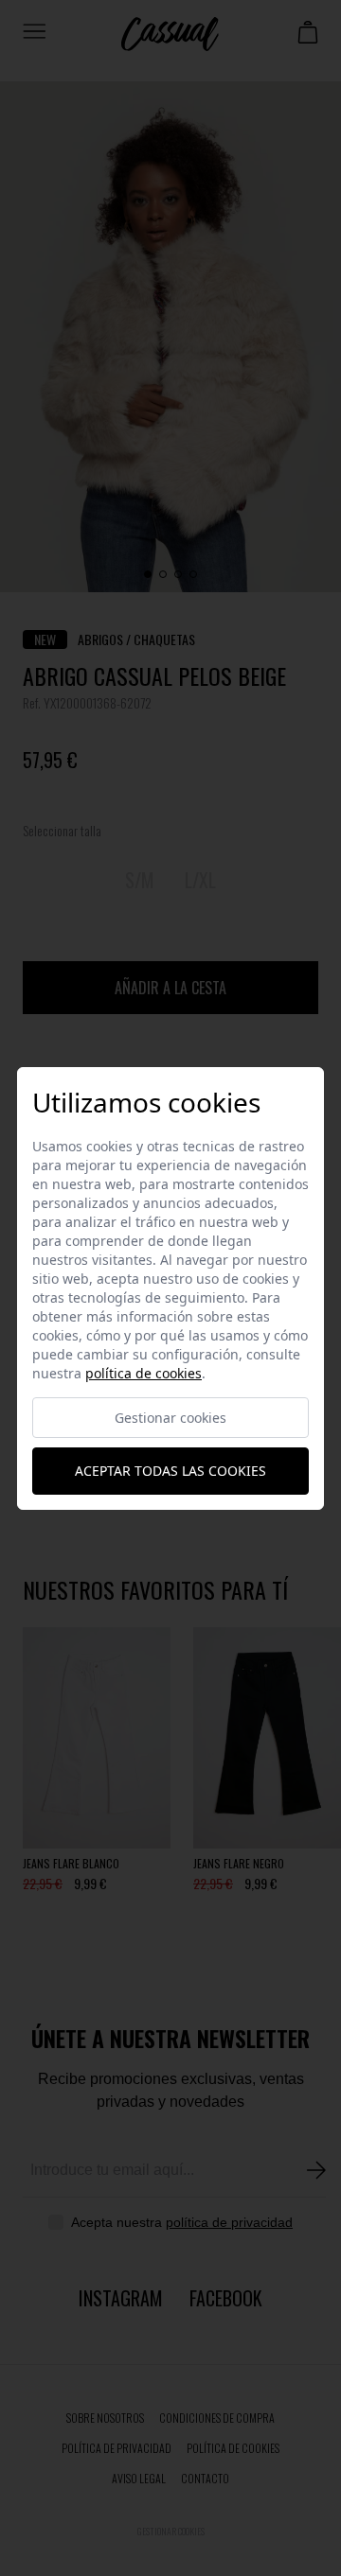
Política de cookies (144, 1373)
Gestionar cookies (170, 1418)
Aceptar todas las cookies (170, 1471)
